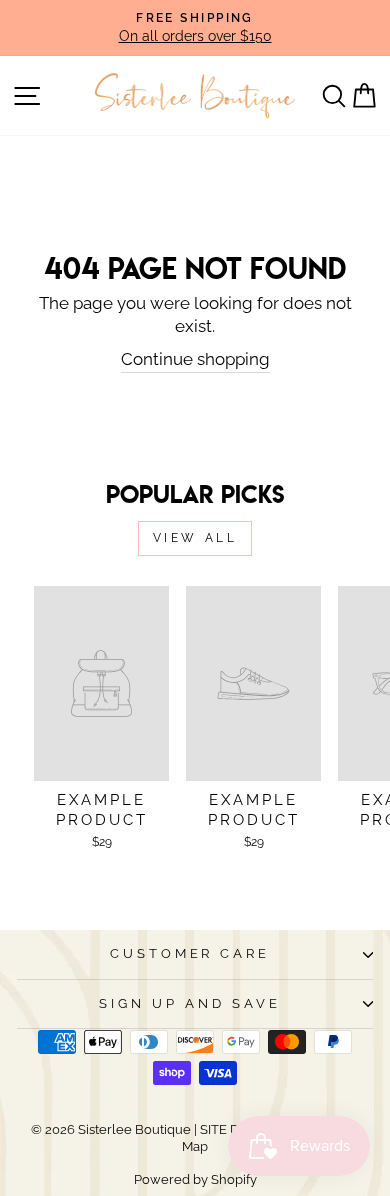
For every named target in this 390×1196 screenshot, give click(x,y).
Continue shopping (195, 359)
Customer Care (190, 953)
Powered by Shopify (195, 1179)
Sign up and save (190, 1003)
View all (195, 538)
